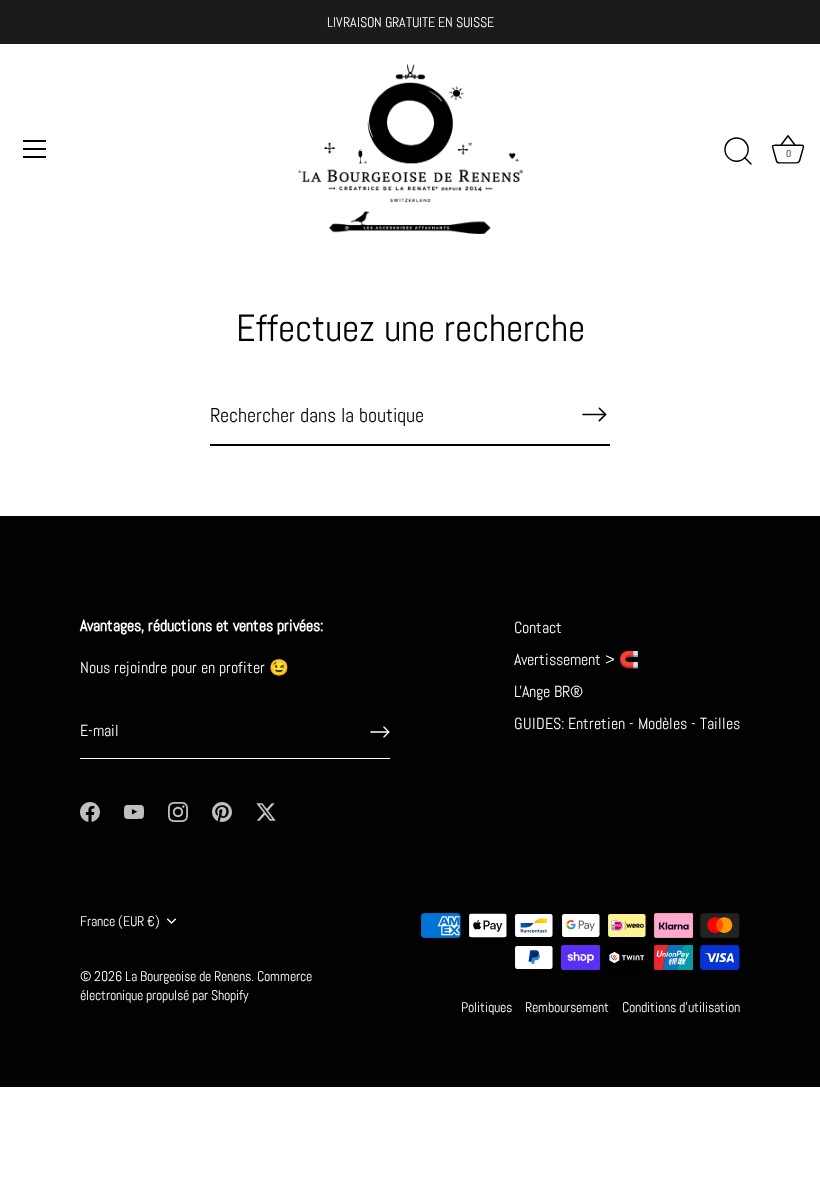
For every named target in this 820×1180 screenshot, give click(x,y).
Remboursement (567, 1007)
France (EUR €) (120, 921)
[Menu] (35, 149)
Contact (538, 627)
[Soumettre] (380, 732)
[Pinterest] (222, 810)
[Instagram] (178, 810)
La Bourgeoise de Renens (188, 976)
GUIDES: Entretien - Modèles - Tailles (627, 723)
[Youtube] (134, 810)
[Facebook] (90, 810)
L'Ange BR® (548, 691)
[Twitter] (266, 810)
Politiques (486, 1007)
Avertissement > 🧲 (576, 659)
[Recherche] (738, 152)
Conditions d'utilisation (681, 1007)
